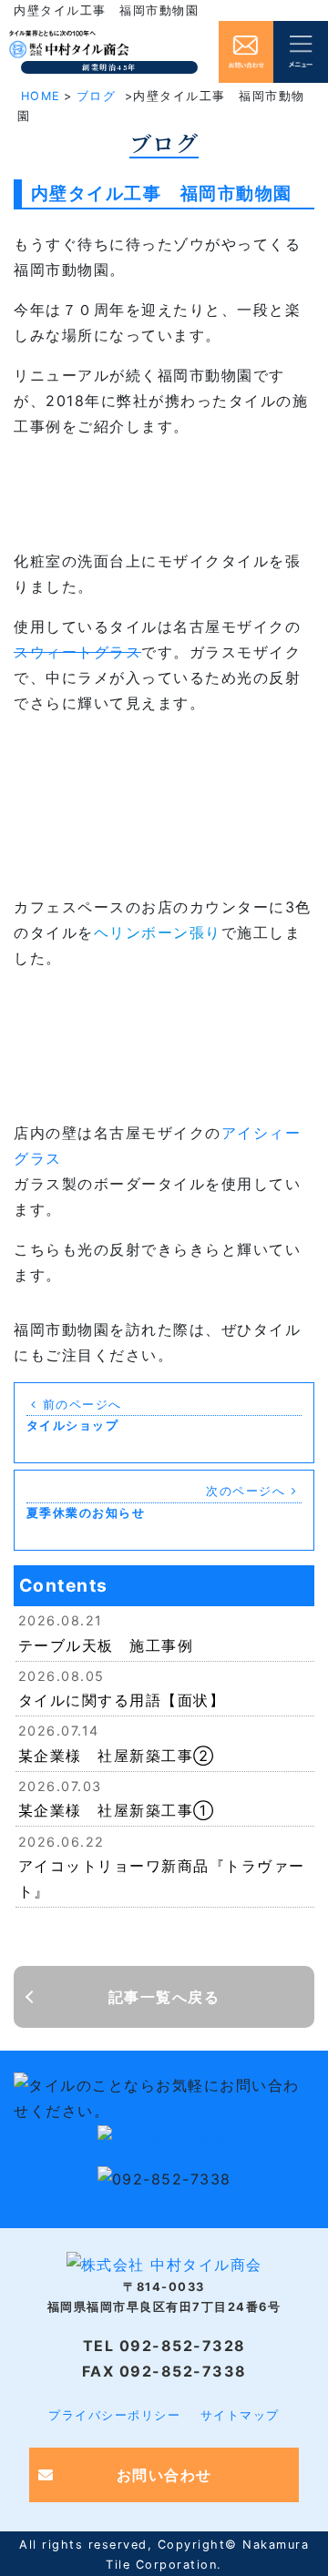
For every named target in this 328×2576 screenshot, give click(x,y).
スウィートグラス (77, 652)
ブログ (97, 96)
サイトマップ (240, 2415)
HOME (41, 96)
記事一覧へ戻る (164, 1997)
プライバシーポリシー (114, 2415)
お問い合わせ (164, 2475)
